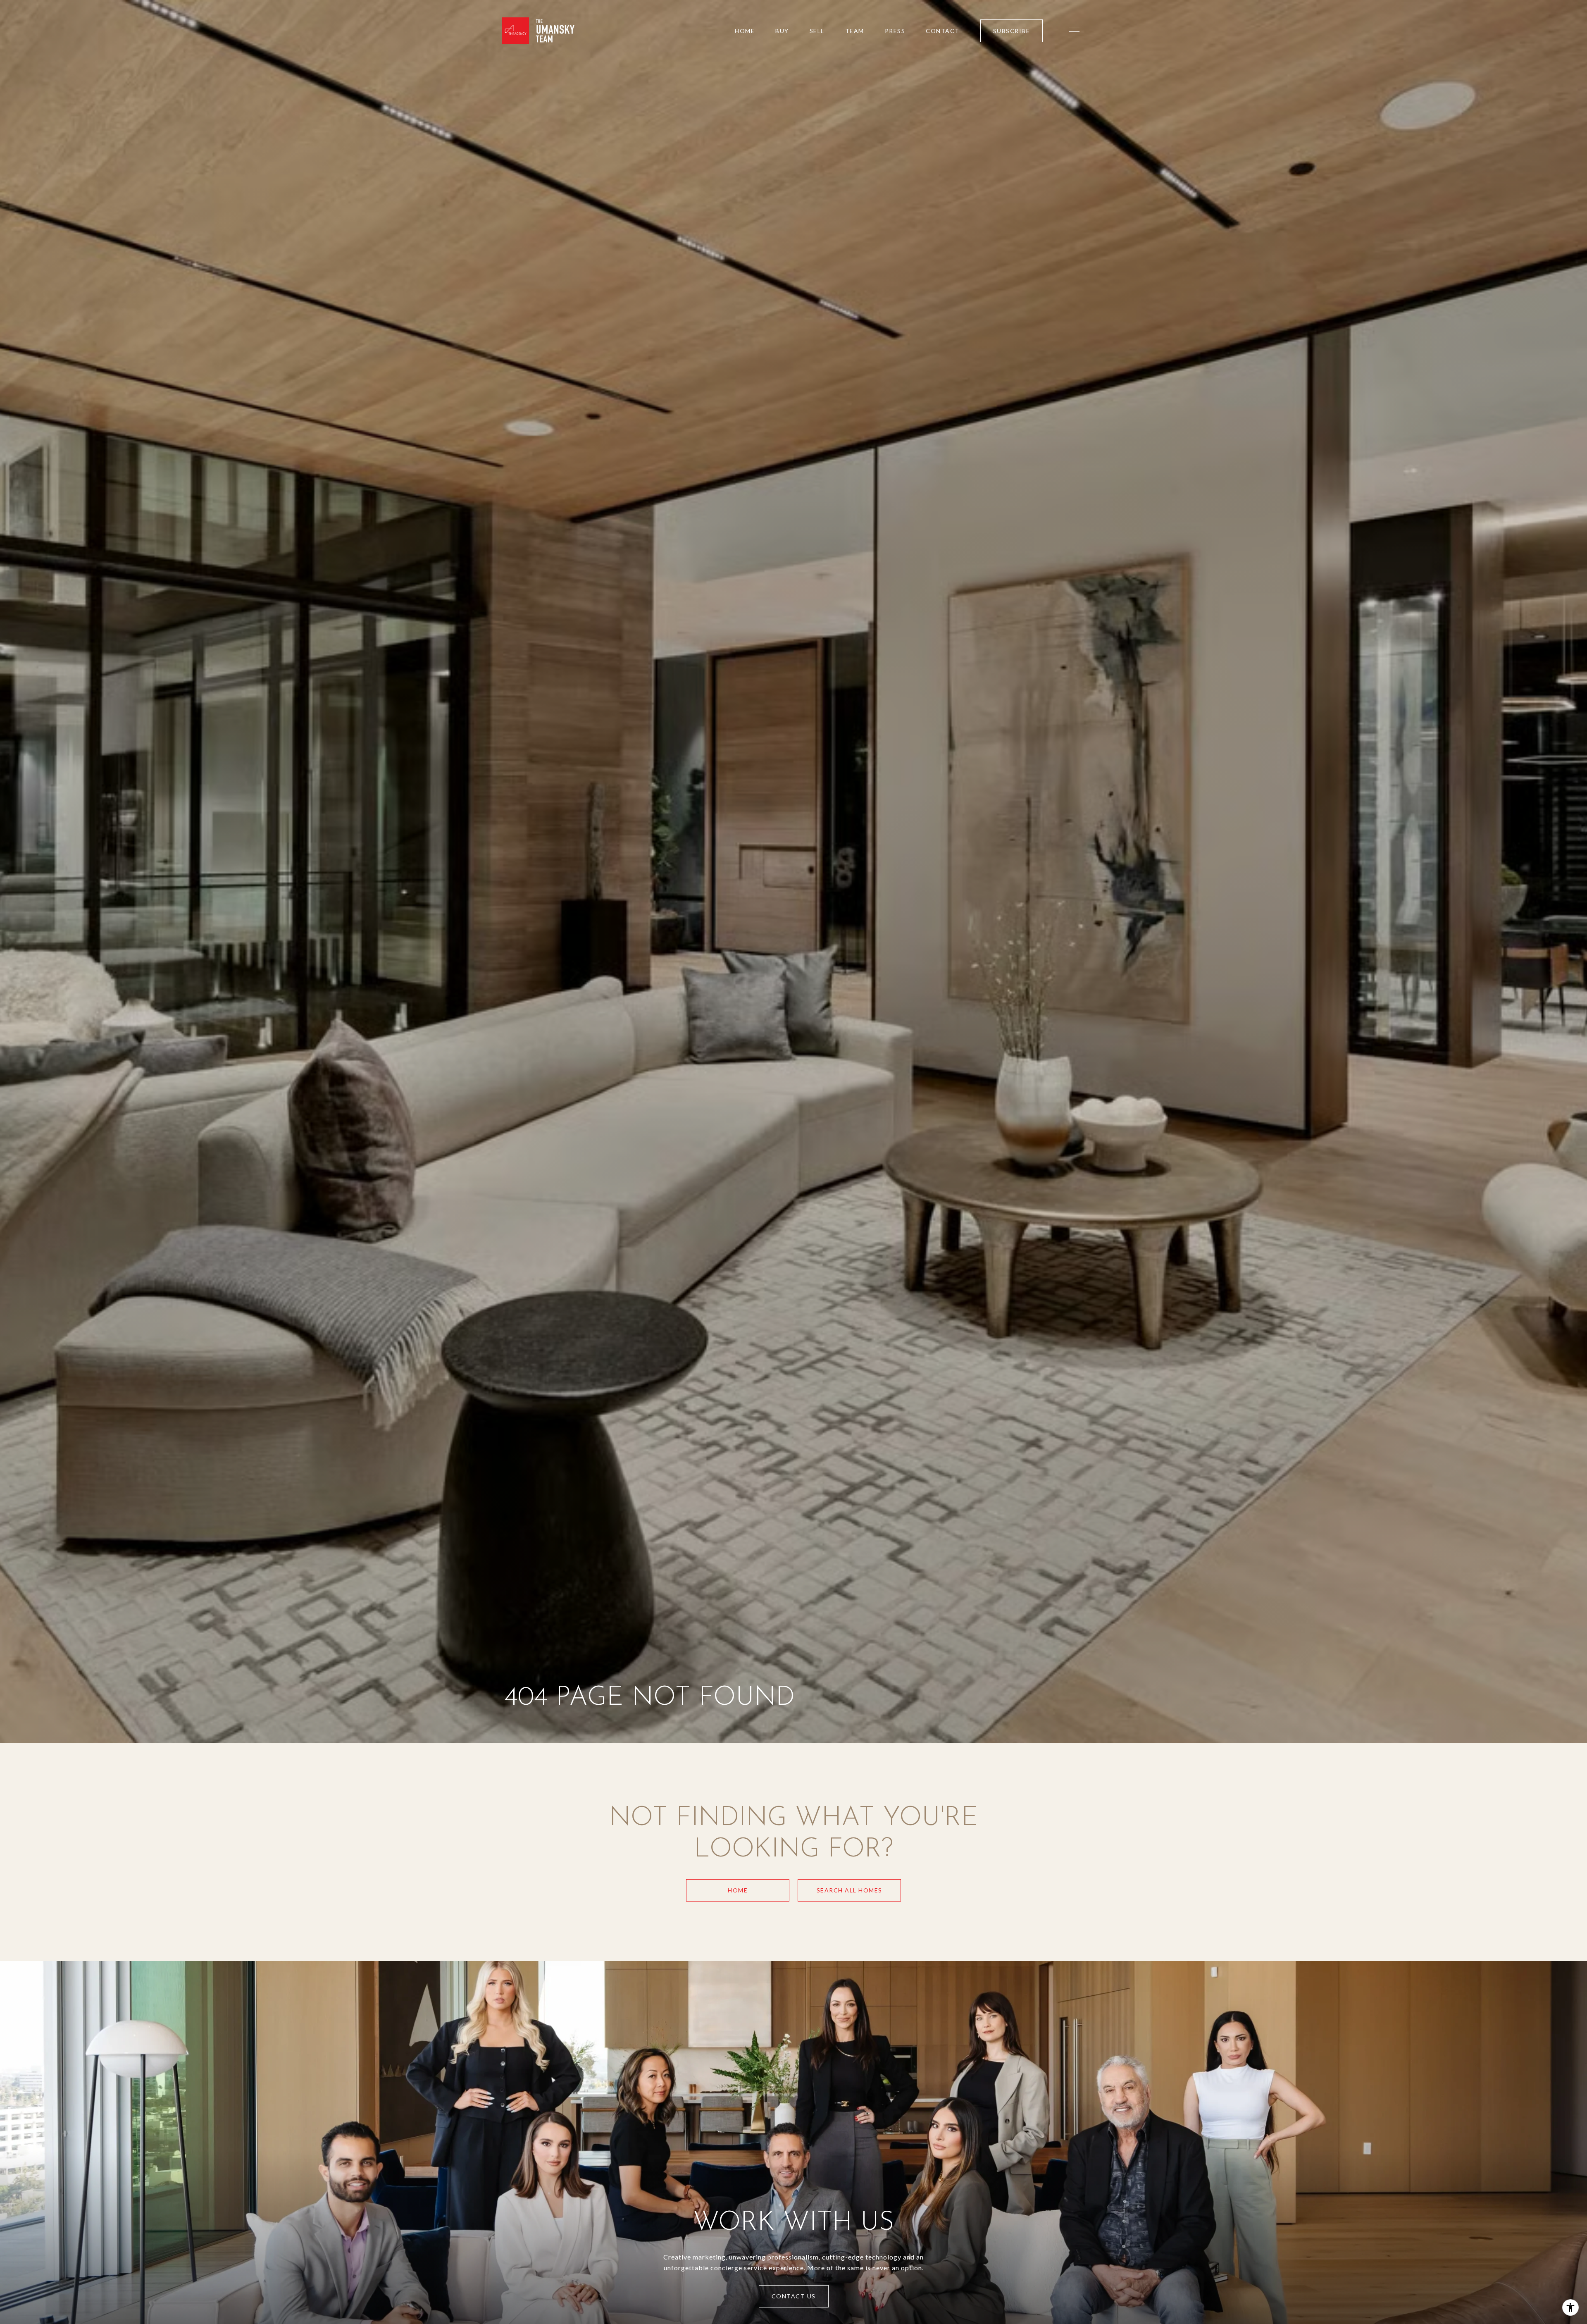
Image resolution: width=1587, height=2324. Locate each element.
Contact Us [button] (794, 2296)
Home (738, 1890)
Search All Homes (849, 1890)
